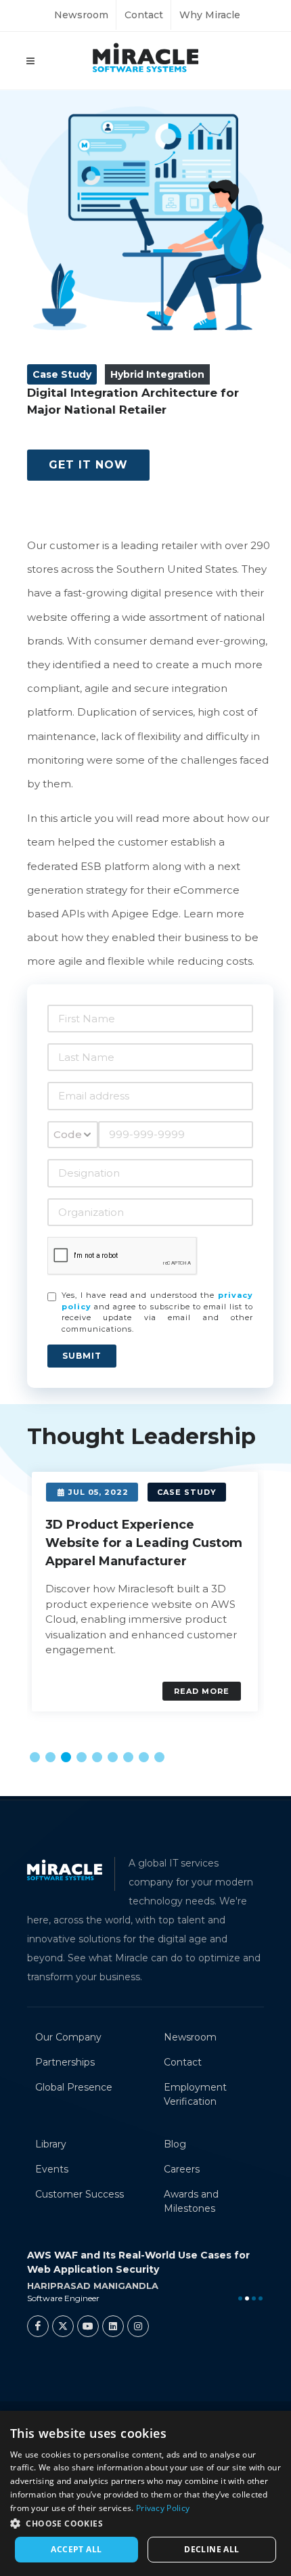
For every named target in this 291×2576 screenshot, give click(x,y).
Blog (175, 2144)
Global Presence (74, 2087)
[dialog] (145, 2493)
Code (68, 1134)
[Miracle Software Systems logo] (145, 57)
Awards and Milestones (191, 2201)
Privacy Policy (163, 2508)
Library (51, 2144)
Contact (144, 15)
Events (52, 2169)
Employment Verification (195, 2094)
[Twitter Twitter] (63, 2326)
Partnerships (65, 2062)
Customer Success (80, 2194)
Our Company (68, 2037)
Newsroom (81, 15)
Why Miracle (210, 15)
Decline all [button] (211, 2549)
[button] (35, 1757)
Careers (182, 2169)
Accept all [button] (76, 2549)
